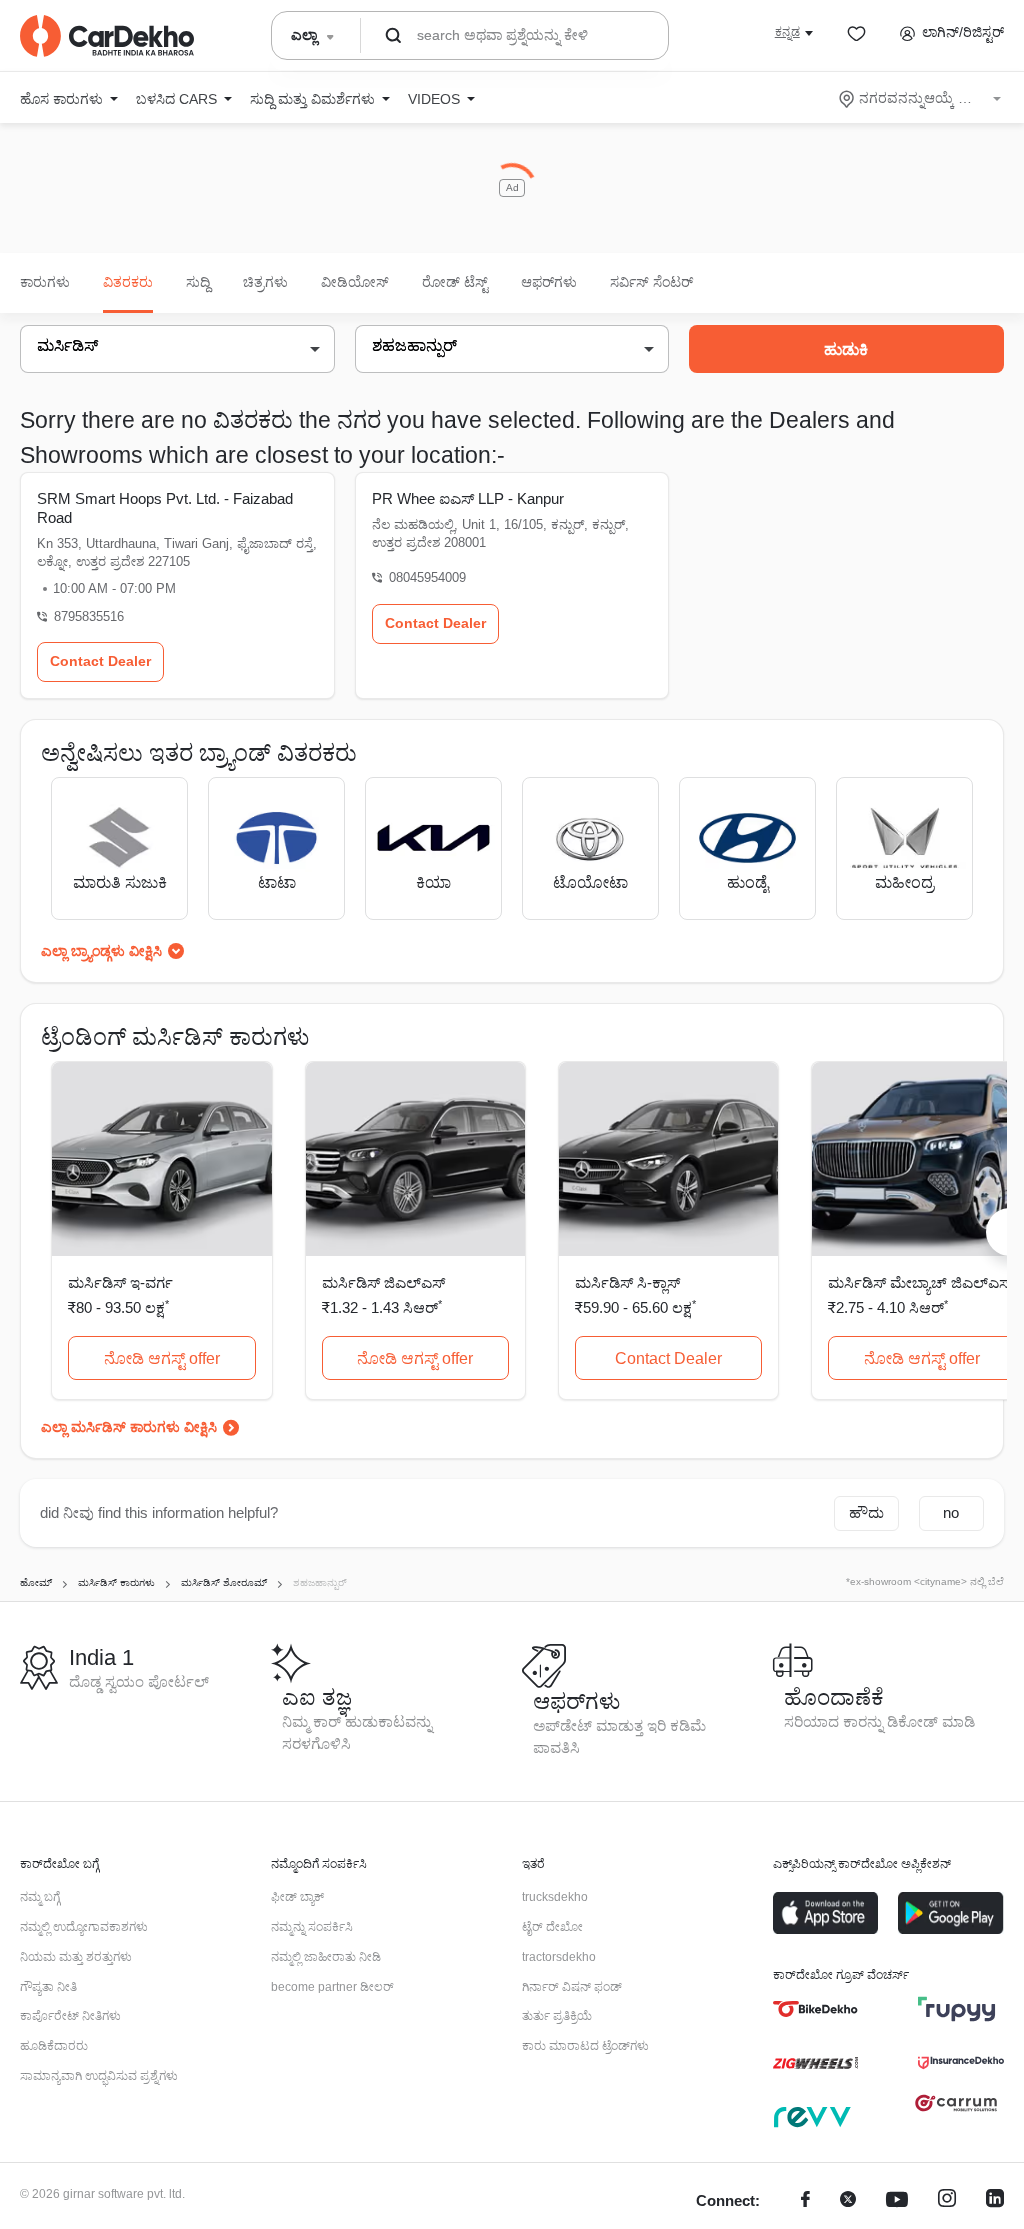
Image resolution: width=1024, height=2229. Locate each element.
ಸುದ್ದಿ (198, 282)
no (951, 1512)
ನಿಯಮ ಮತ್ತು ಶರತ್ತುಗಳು (76, 1957)
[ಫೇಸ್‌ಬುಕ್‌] (805, 2201)
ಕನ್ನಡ (787, 32)
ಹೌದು (866, 1512)
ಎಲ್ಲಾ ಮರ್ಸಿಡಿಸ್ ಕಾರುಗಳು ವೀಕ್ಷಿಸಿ (129, 1427)
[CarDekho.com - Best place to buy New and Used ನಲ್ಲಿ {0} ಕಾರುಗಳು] (107, 36)
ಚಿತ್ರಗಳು (265, 282)
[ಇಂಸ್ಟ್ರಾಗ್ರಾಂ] (947, 2201)
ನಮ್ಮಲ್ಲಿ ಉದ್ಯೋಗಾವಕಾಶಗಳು (84, 1927)
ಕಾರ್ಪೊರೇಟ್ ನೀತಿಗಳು (70, 2016)
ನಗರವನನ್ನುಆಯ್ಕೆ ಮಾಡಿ (921, 98)
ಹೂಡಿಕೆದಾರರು (54, 2046)
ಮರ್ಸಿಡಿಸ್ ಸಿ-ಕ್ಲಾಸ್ (627, 1282)
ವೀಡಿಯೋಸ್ (355, 282)
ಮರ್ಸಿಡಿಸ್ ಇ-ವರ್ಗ (120, 1282)
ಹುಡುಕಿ (846, 349)
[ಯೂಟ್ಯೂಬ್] (897, 2201)
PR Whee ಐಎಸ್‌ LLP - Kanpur (468, 498)
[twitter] (848, 2201)
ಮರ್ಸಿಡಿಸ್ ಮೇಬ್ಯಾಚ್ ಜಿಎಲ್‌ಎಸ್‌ (920, 1282)
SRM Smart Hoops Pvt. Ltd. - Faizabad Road (165, 508)
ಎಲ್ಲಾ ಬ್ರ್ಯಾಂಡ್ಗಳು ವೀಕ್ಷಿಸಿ (101, 951)
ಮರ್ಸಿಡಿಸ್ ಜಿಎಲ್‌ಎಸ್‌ (383, 1282)
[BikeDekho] (815, 2009)
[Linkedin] (995, 2201)
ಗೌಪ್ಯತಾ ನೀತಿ (48, 1987)
